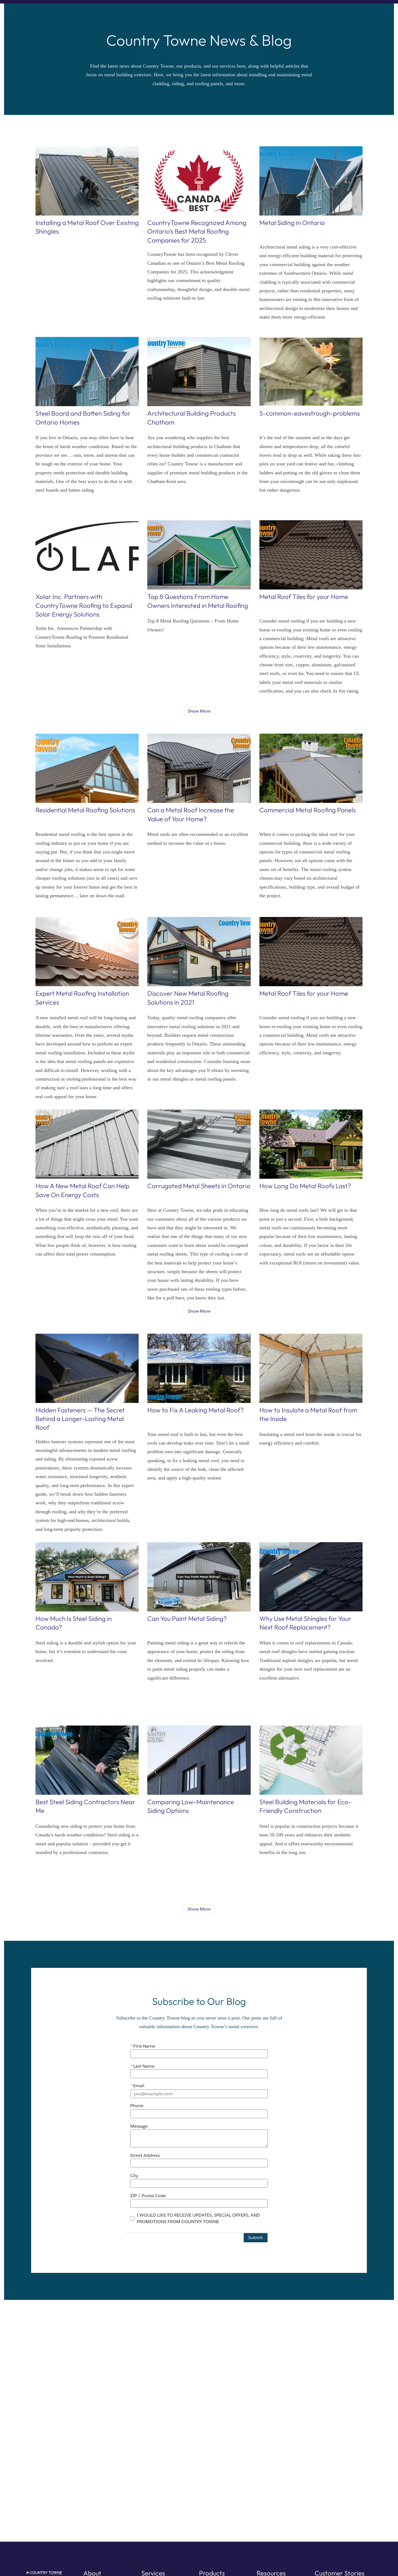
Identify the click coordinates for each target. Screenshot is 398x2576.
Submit (256, 2238)
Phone (137, 2106)
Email (138, 2086)
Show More (199, 711)
